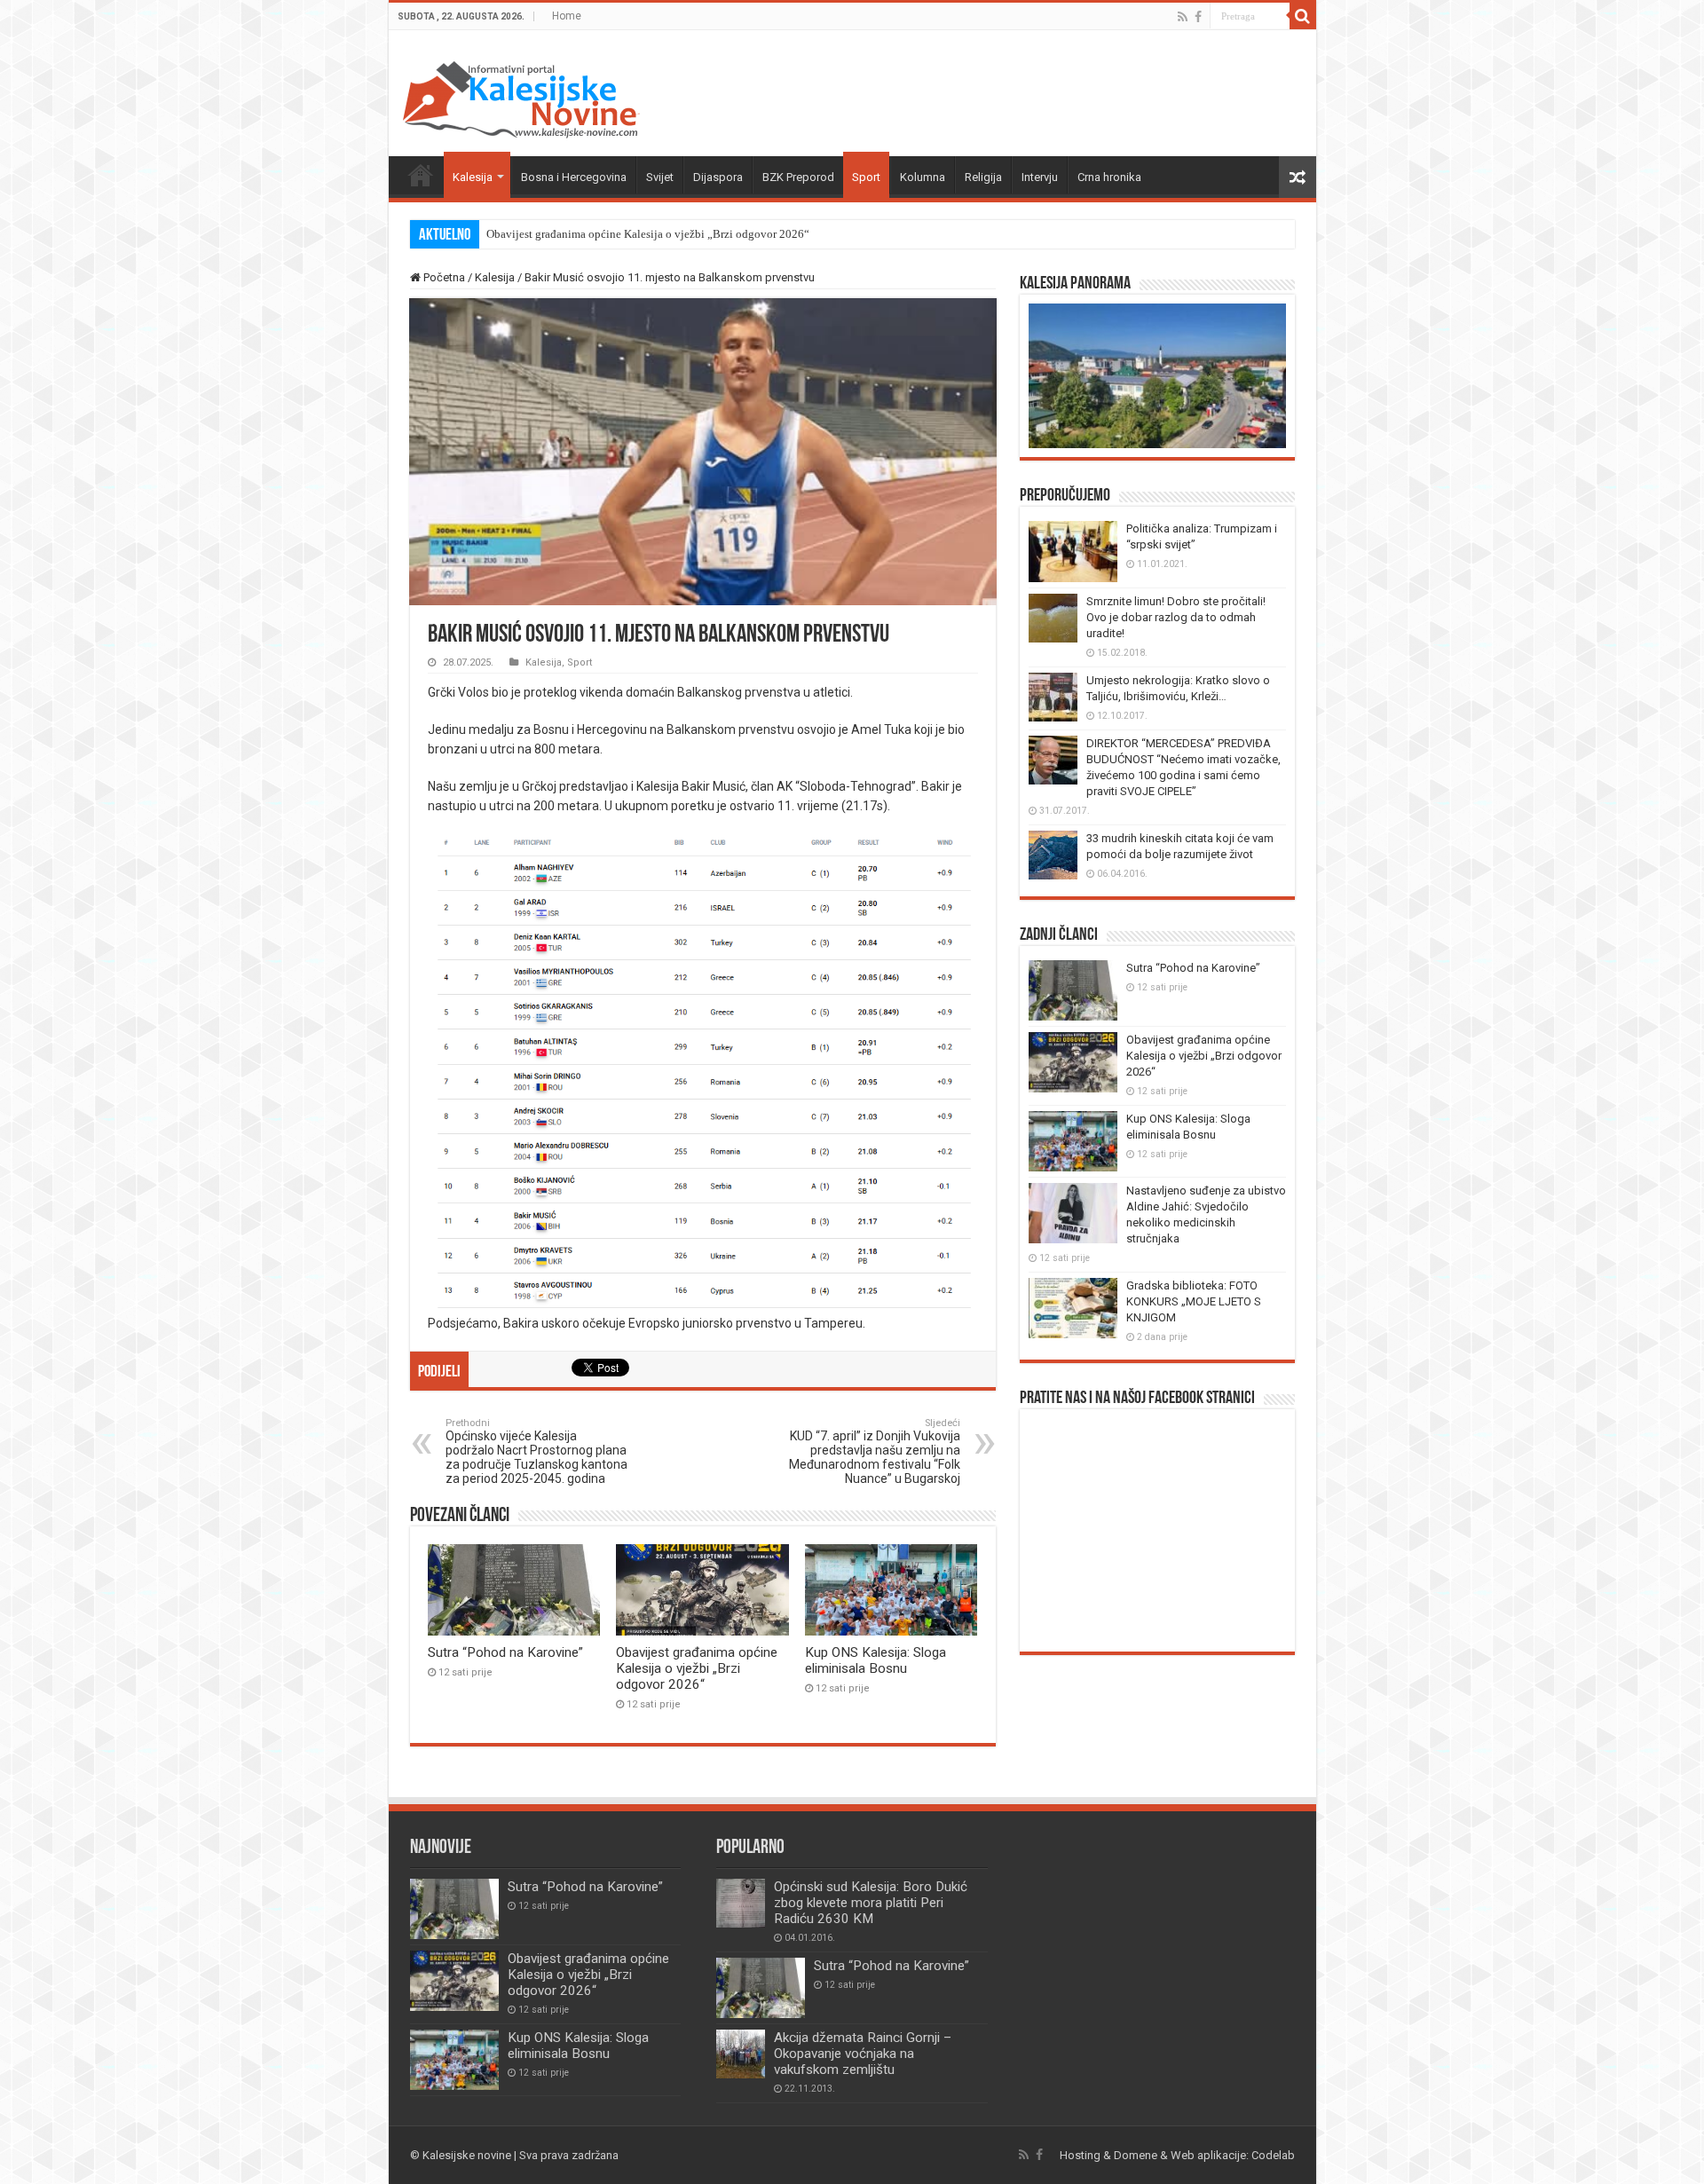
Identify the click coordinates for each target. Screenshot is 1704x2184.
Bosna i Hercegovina (574, 177)
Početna (421, 175)
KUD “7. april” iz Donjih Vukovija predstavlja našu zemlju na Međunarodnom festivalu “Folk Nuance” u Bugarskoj (875, 1451)
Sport (866, 177)
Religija (983, 177)
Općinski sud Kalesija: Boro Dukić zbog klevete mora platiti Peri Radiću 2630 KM (871, 1903)
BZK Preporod (798, 177)
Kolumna (923, 177)
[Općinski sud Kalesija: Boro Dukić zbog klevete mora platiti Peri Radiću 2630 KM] (741, 1903)
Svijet (660, 177)
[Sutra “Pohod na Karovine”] (761, 1988)
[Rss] (1183, 17)
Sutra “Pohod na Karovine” (505, 1652)
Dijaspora (718, 177)
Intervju (1040, 177)
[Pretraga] (1303, 16)
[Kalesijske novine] (521, 97)
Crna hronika (1109, 177)
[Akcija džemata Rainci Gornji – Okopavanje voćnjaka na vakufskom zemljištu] (741, 2054)
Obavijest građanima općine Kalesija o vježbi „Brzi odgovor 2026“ (648, 234)
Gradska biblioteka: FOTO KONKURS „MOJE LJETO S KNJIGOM (1194, 1301)
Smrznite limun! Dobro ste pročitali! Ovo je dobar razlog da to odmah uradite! (1176, 617)
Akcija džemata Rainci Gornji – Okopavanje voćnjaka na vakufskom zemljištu (863, 2054)
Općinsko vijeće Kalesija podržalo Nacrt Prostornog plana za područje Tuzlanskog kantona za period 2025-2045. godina (536, 1451)
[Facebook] (1198, 17)
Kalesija (473, 177)
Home (567, 16)
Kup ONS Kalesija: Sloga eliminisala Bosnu (876, 1660)
